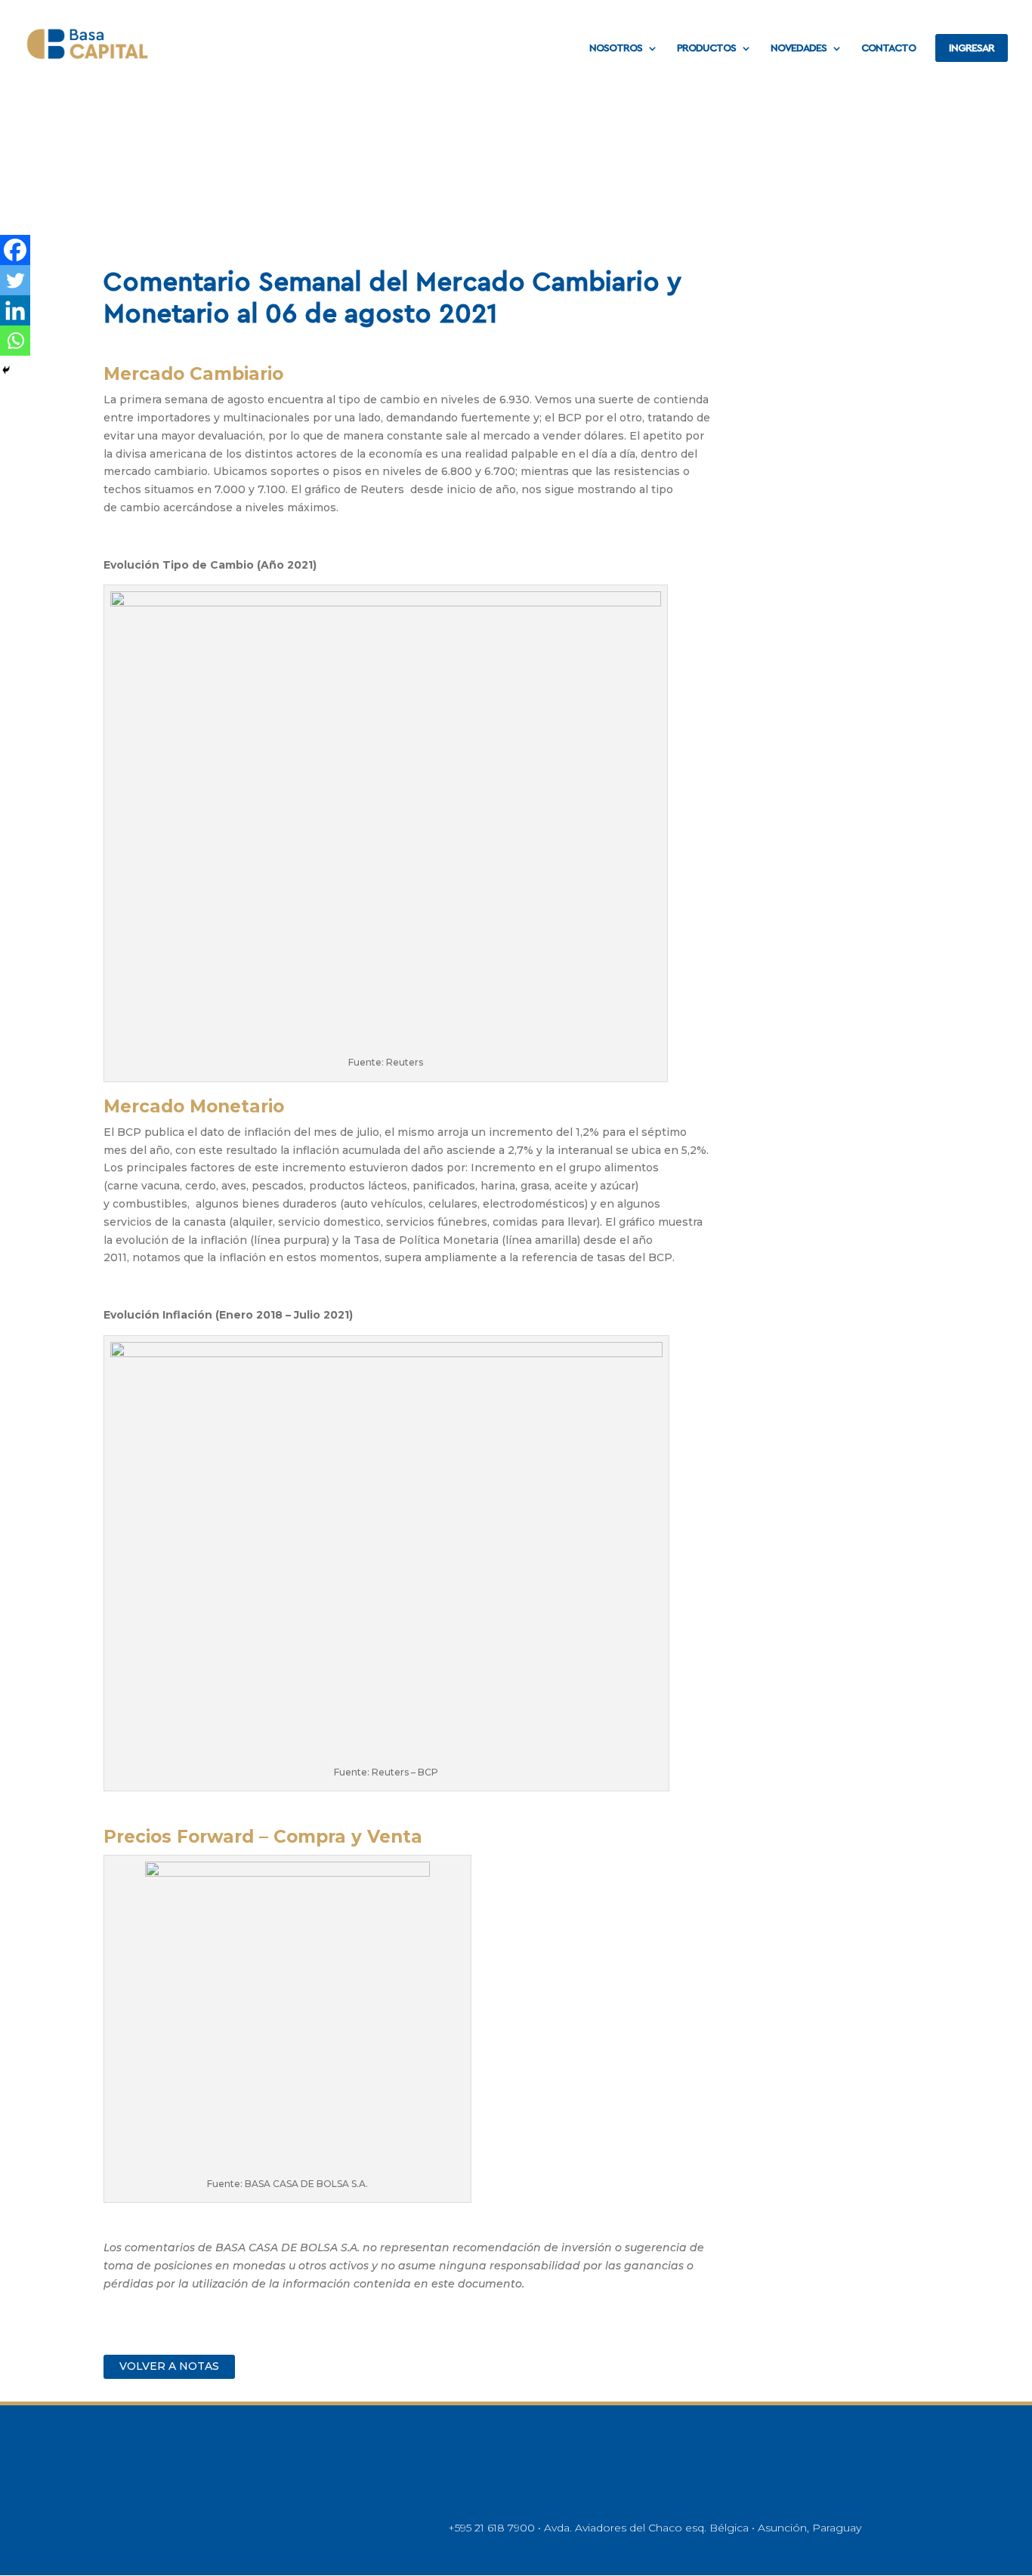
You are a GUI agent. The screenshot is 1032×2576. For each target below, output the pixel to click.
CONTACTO (888, 48)
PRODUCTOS (706, 48)
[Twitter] (15, 280)
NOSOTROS (616, 48)
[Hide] (6, 370)
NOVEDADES (799, 48)
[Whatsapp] (15, 341)
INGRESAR (972, 48)
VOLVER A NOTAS (169, 2366)
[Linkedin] (15, 310)
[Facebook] (15, 250)
